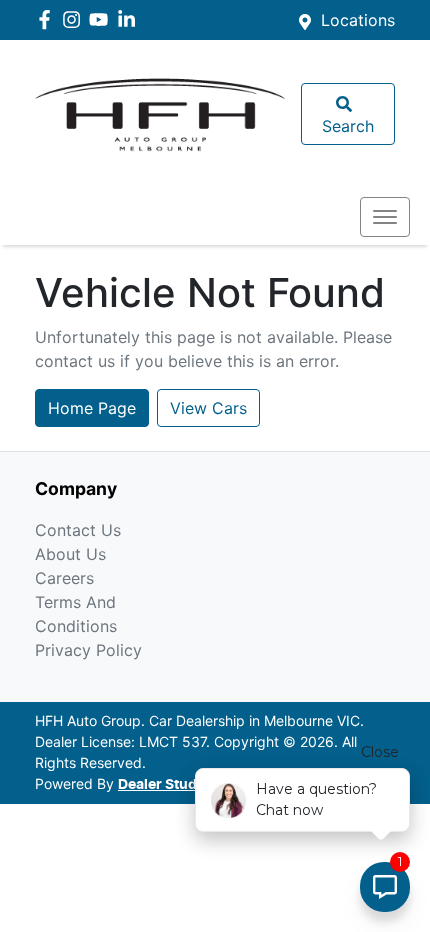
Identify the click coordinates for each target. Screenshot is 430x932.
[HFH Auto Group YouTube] (102, 19)
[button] (385, 217)
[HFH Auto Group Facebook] (48, 19)
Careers (64, 578)
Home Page (92, 408)
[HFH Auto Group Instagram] (75, 19)
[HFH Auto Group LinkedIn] (130, 19)
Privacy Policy (88, 650)
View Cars (208, 408)
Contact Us (78, 530)
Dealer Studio (164, 785)
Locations (358, 20)
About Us (70, 554)
